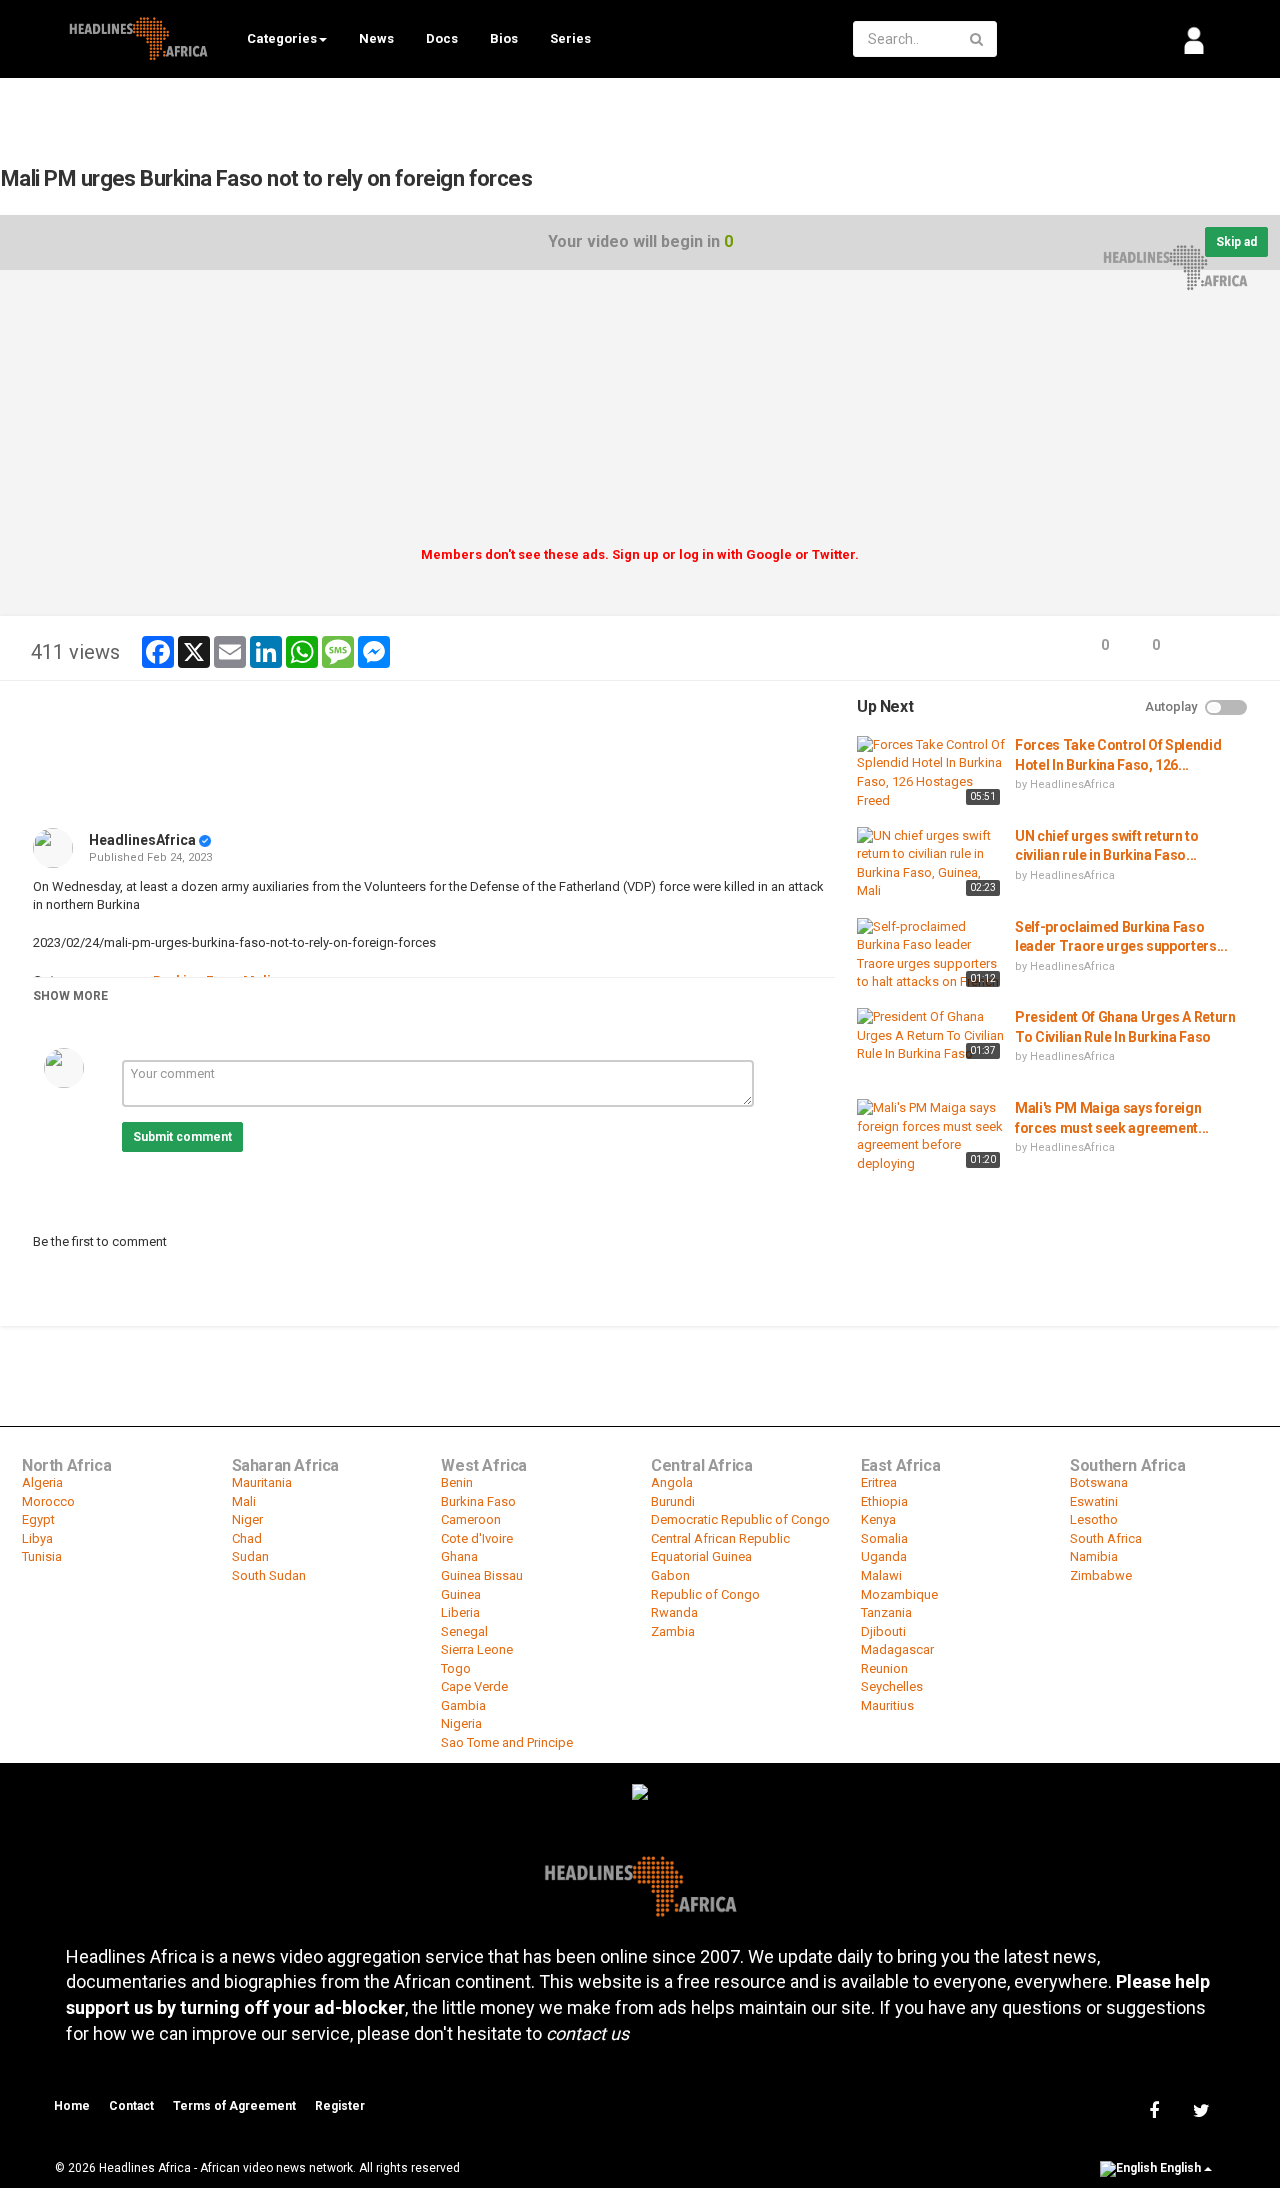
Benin (457, 1482)
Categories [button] (282, 38)
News (376, 38)
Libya (37, 1538)
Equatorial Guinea (701, 1556)
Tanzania (886, 1612)
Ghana (459, 1556)
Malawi (881, 1575)
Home (72, 2106)
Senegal (464, 1631)
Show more (70, 996)
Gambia (463, 1705)
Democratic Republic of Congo (740, 1519)
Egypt (38, 1519)
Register (340, 2106)
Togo (456, 1668)
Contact (131, 2106)
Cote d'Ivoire (477, 1538)
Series (570, 38)
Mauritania (262, 1482)
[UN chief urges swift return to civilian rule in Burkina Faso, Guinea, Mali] (931, 864)
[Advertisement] (640, 415)
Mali (244, 1501)
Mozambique (899, 1594)
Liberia (460, 1612)
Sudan (250, 1556)
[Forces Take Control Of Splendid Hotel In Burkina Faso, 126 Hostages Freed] (931, 773)
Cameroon (471, 1519)
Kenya (878, 1519)
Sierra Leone (477, 1649)
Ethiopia (884, 1501)
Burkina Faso (478, 1501)
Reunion (884, 1668)
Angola (672, 1482)
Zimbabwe (1101, 1575)
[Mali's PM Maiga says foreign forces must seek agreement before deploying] (931, 1136)
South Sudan (269, 1575)
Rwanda (674, 1612)
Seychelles (892, 1686)
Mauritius (887, 1705)
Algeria (42, 1482)
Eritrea (879, 1482)
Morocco (48, 1501)
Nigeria (461, 1723)
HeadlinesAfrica (142, 840)
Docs (442, 38)
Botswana (1099, 1482)
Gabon (670, 1575)
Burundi (673, 1501)
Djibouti (883, 1631)
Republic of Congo (705, 1594)
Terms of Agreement (234, 2106)
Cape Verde (474, 1686)
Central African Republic (720, 1538)
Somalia (884, 1538)
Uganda (884, 1556)
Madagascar (897, 1649)
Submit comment (182, 1137)
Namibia (1094, 1556)
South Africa (1106, 1538)
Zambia (673, 1631)
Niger (247, 1519)
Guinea (461, 1594)
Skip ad (1236, 242)
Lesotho (1094, 1519)
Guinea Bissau (482, 1575)
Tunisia (42, 1556)
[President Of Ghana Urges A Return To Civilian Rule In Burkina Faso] (931, 1036)
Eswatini (1094, 1501)
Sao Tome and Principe (507, 1742)
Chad (247, 1538)
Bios (504, 38)
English (1180, 2169)
